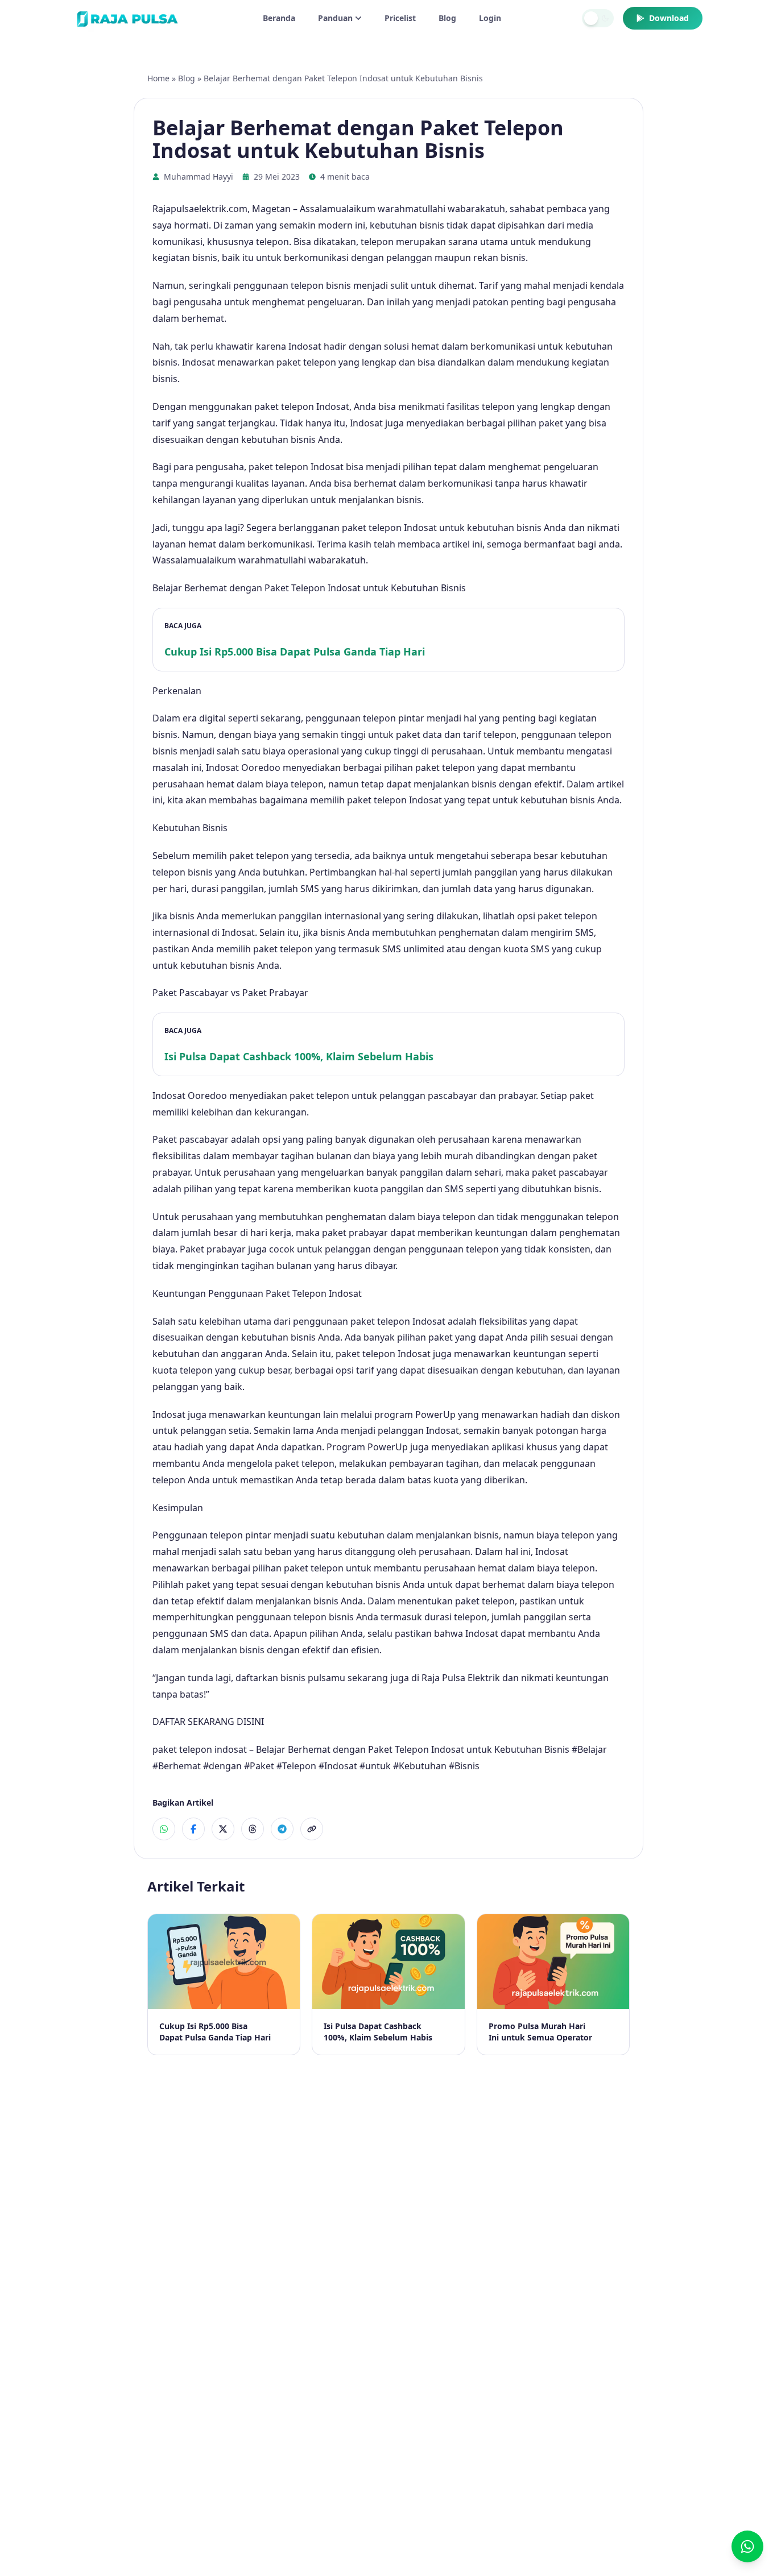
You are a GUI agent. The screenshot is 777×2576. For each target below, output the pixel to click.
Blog (447, 18)
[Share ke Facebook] (193, 1829)
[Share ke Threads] (253, 1829)
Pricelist (400, 18)
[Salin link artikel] (312, 1829)
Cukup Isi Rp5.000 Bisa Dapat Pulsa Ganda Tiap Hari (295, 652)
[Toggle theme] (598, 18)
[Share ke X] (223, 1829)
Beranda (279, 18)
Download (669, 18)
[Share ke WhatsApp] (164, 1829)
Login (490, 18)
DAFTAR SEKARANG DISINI (208, 1722)
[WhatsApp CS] (747, 2546)
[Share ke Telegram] (282, 1829)
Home (158, 78)
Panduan (335, 18)
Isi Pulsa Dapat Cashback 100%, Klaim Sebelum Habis (299, 1056)
